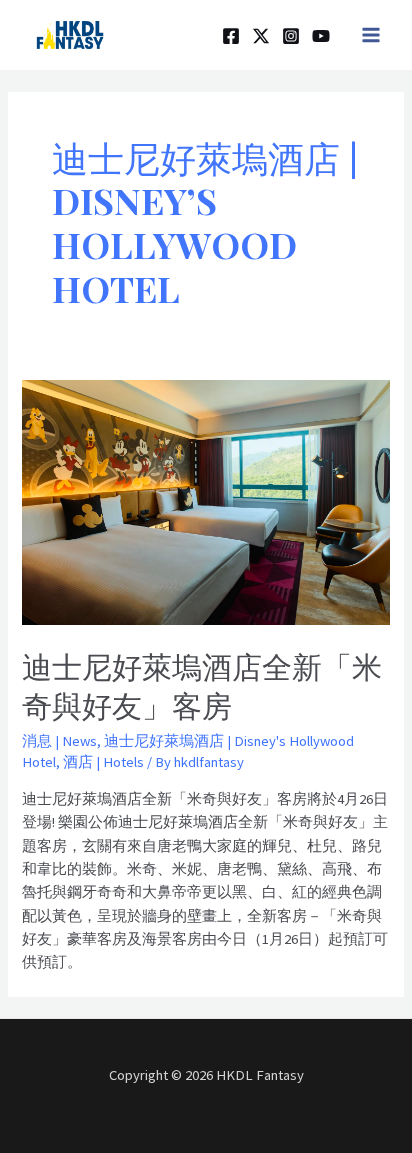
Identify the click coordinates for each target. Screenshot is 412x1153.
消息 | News (59, 741)
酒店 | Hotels (103, 762)
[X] (261, 36)
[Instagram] (291, 36)
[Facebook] (231, 36)
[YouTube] (321, 36)
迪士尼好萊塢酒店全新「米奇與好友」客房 (202, 685)
